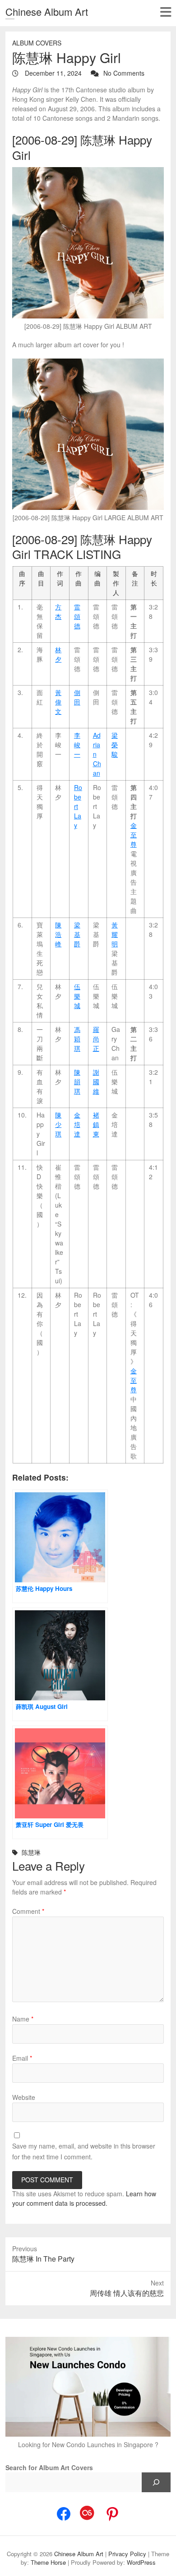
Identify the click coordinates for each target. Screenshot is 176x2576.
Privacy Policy (127, 2554)
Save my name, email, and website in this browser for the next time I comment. (84, 2151)
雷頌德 (77, 616)
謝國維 (96, 1081)
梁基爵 (77, 934)
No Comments (124, 73)
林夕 (58, 654)
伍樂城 (77, 996)
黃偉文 (58, 702)
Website (24, 2097)
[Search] (156, 2482)
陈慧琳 (31, 1852)
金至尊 (134, 835)
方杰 (58, 611)
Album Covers (37, 43)
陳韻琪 (77, 1081)
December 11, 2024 (52, 73)
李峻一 (77, 745)
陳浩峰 (58, 934)
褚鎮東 (96, 1124)
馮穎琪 (77, 1039)
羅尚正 (96, 1039)
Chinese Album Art (47, 11)
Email (22, 2058)
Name (23, 2019)
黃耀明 (115, 934)
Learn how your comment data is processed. (84, 2198)
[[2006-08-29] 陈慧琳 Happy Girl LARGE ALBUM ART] (88, 434)
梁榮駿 (115, 745)
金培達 (77, 1124)
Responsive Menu (165, 12)
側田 (77, 697)
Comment (28, 1911)
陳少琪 (58, 1124)
